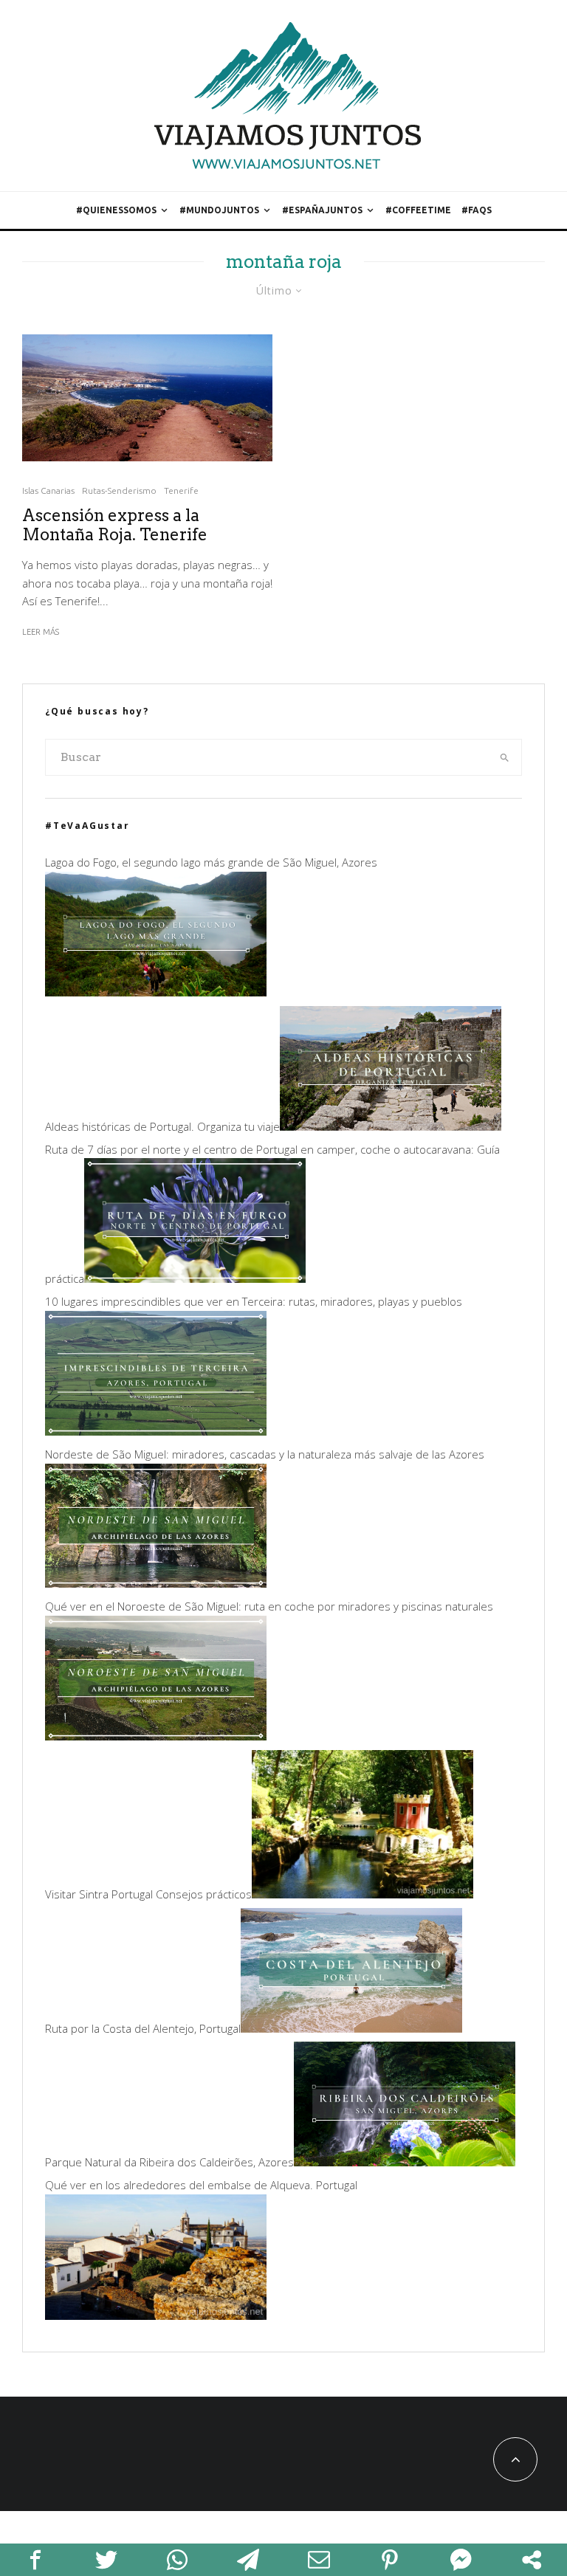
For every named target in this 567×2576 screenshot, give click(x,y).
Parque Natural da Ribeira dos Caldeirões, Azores (169, 2162)
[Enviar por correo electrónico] (319, 2560)
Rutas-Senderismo (119, 490)
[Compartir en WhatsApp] (177, 2560)
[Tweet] (106, 2560)
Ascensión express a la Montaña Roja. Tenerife (115, 525)
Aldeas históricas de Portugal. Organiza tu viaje (162, 1126)
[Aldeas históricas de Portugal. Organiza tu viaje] (391, 1126)
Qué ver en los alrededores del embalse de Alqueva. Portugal (201, 2185)
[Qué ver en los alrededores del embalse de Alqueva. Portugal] (156, 2315)
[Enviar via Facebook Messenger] (461, 2560)
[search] (505, 757)
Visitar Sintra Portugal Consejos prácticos (148, 1894)
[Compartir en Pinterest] (390, 2560)
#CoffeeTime (418, 210)
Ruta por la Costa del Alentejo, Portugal (143, 2028)
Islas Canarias (48, 490)
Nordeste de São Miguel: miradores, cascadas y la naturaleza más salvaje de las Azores (265, 1454)
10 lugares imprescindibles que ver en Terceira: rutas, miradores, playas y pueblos (254, 1301)
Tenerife (181, 490)
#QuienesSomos (116, 210)
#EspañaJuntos (322, 210)
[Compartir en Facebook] (35, 2560)
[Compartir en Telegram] (248, 2560)
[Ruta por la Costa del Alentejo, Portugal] (351, 2028)
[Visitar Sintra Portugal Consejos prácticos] (362, 1894)
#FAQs (477, 210)
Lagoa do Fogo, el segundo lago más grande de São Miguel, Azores (211, 862)
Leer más (41, 632)
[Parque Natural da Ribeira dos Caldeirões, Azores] (405, 2162)
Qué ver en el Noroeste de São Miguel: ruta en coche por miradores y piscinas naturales (269, 1606)
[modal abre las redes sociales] (532, 2560)
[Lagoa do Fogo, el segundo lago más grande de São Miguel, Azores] (156, 992)
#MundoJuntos (219, 210)
